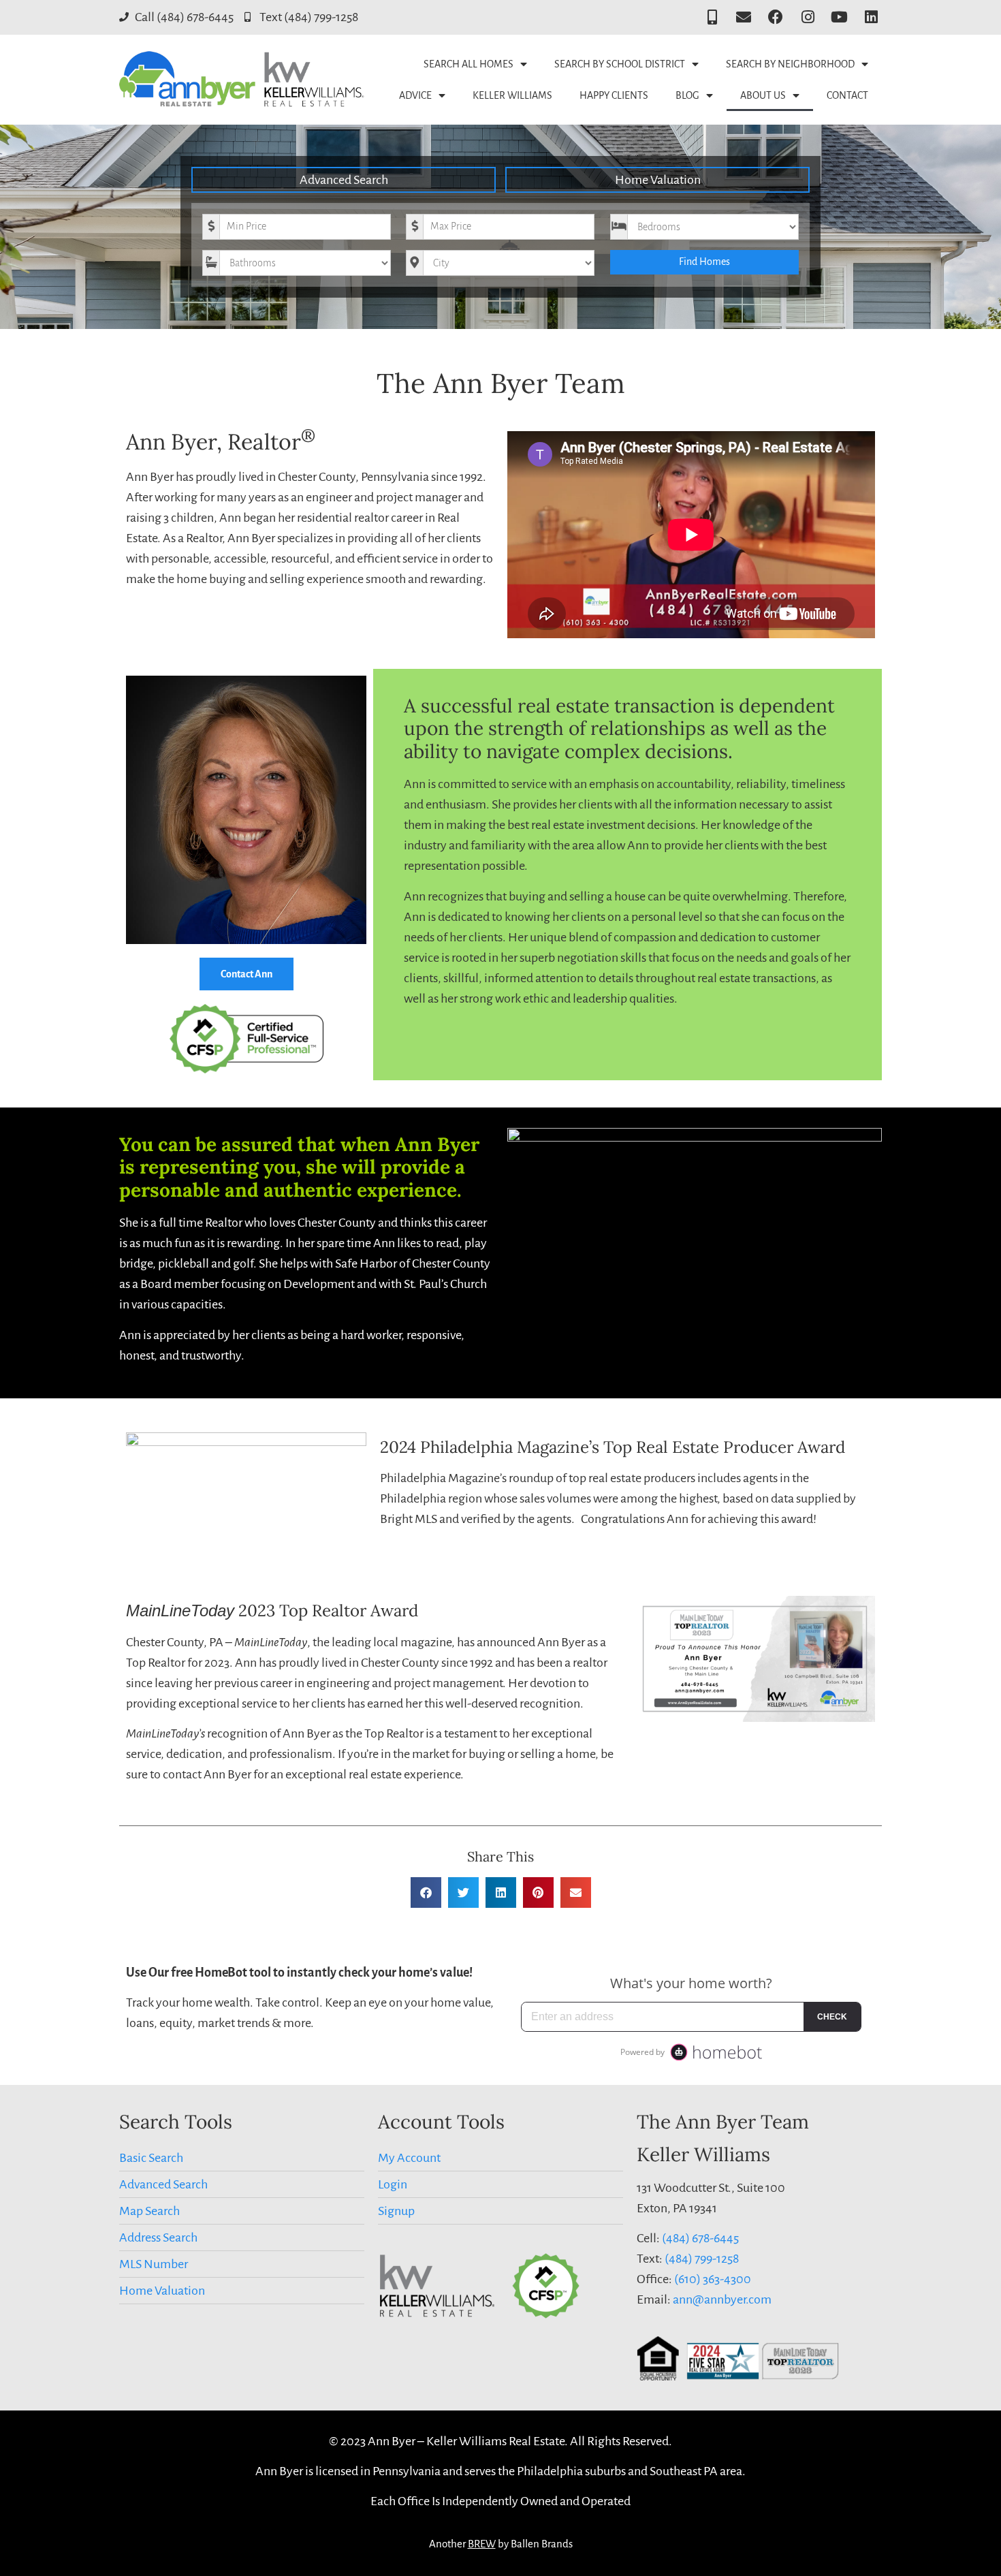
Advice (415, 95)
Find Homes (704, 262)
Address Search (158, 2237)
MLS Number (154, 2264)
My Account (409, 2158)
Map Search (149, 2211)
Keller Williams (512, 95)
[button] (426, 1892)
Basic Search (151, 2158)
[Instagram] (808, 17)
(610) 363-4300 (713, 2279)
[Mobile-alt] (712, 17)
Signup (396, 2211)
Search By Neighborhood (790, 64)
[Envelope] (744, 17)
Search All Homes (468, 64)
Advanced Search (344, 180)
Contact (847, 95)
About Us (763, 95)
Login (393, 2184)
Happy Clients (614, 95)
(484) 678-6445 (700, 2238)
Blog (687, 95)
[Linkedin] (871, 17)
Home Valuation (658, 180)
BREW (482, 2544)
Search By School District (620, 64)
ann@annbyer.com (722, 2299)
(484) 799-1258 (702, 2259)
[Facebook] (776, 17)
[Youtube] (839, 17)
